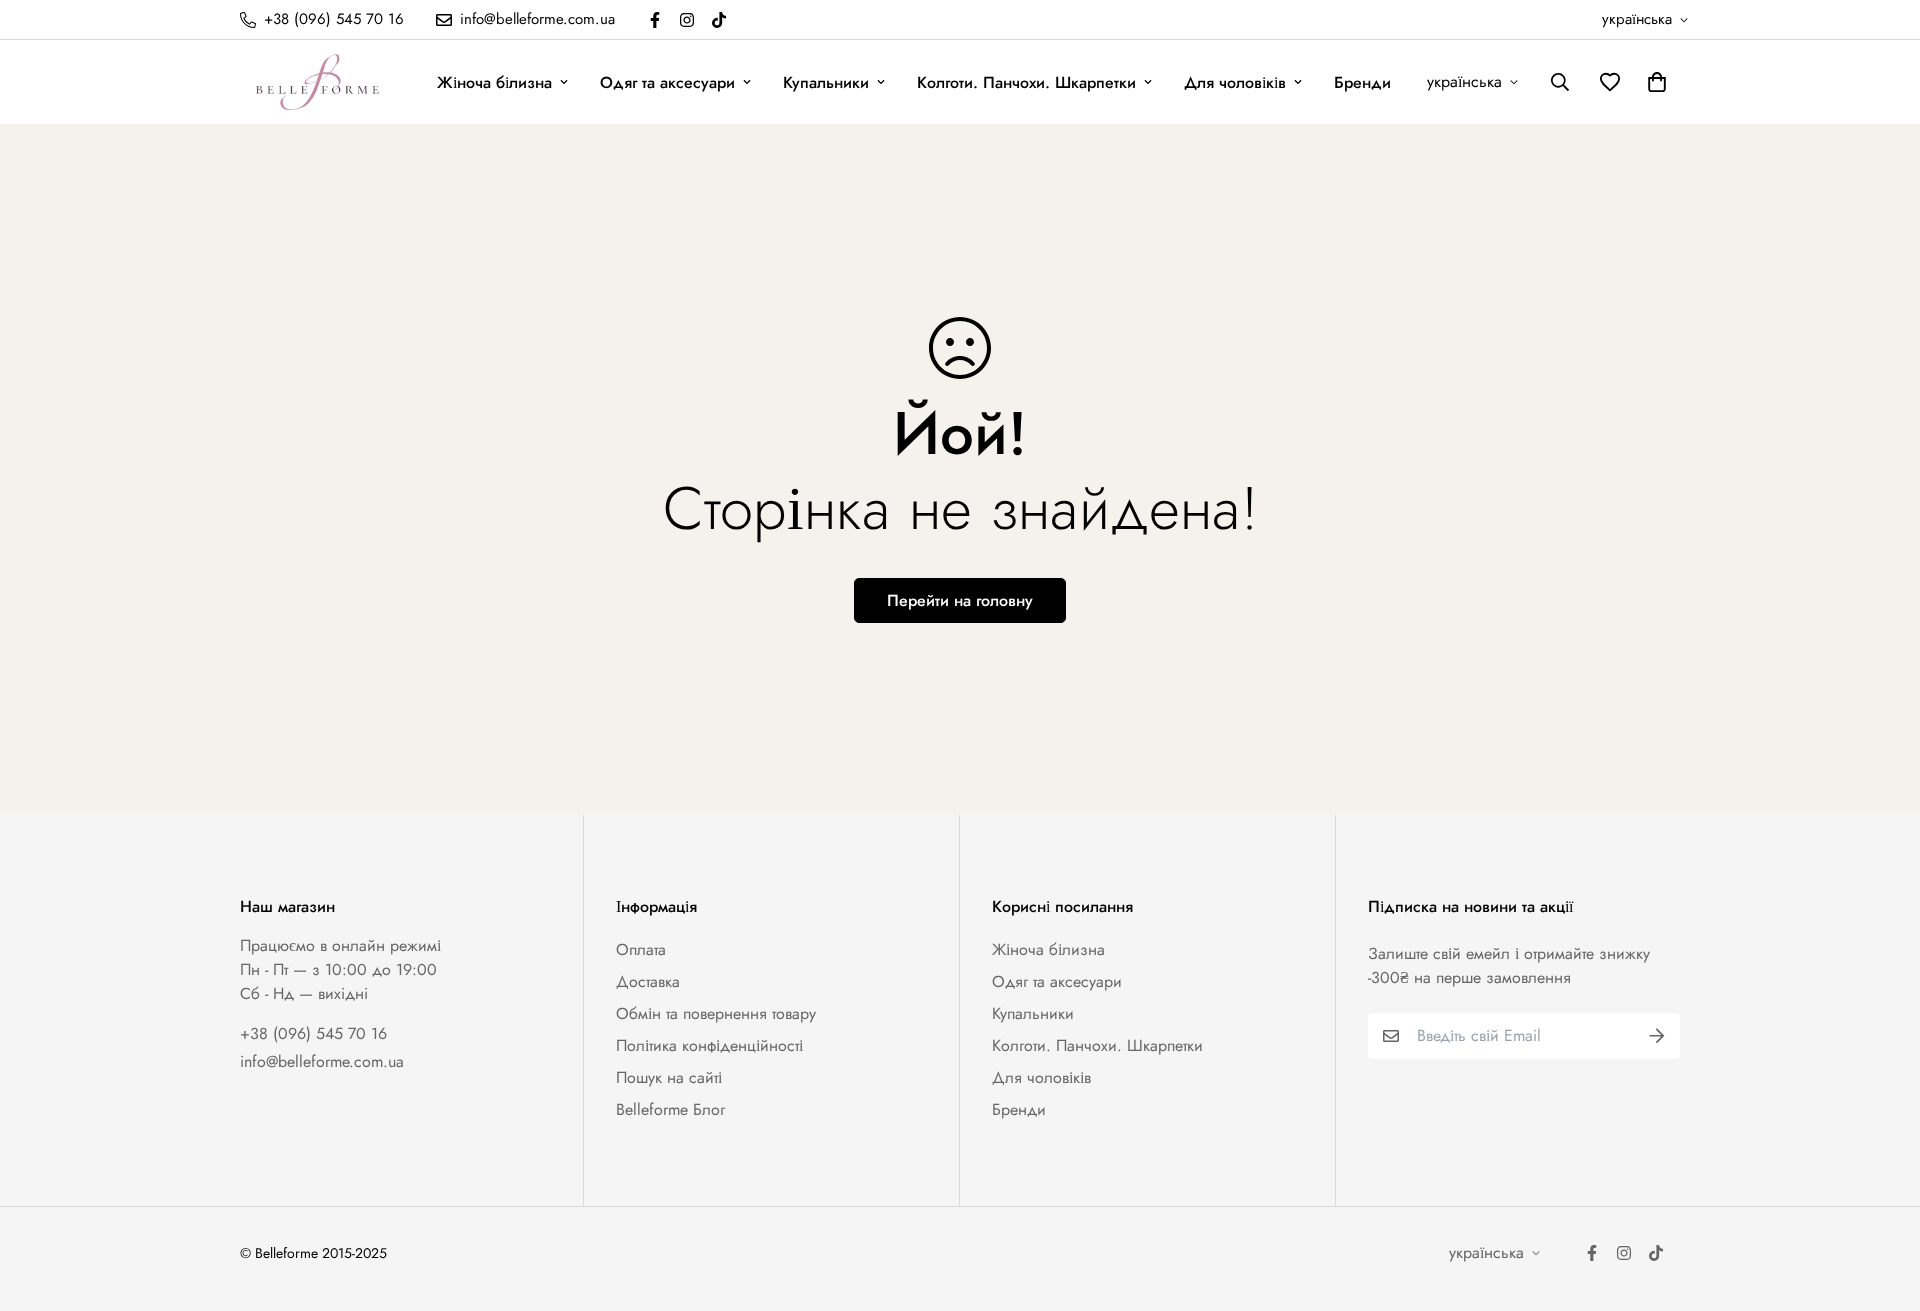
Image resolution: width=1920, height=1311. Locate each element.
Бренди (1362, 82)
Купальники (826, 82)
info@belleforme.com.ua (322, 1061)
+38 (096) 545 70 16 (313, 1033)
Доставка (648, 981)
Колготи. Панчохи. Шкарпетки (1026, 82)
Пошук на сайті (669, 1077)
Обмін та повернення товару (716, 1013)
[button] (1653, 82)
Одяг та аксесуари (667, 82)
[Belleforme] (320, 82)
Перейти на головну (960, 600)
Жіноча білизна (494, 82)
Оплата (641, 949)
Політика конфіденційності (709, 1045)
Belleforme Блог (670, 1109)
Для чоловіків (1235, 82)
